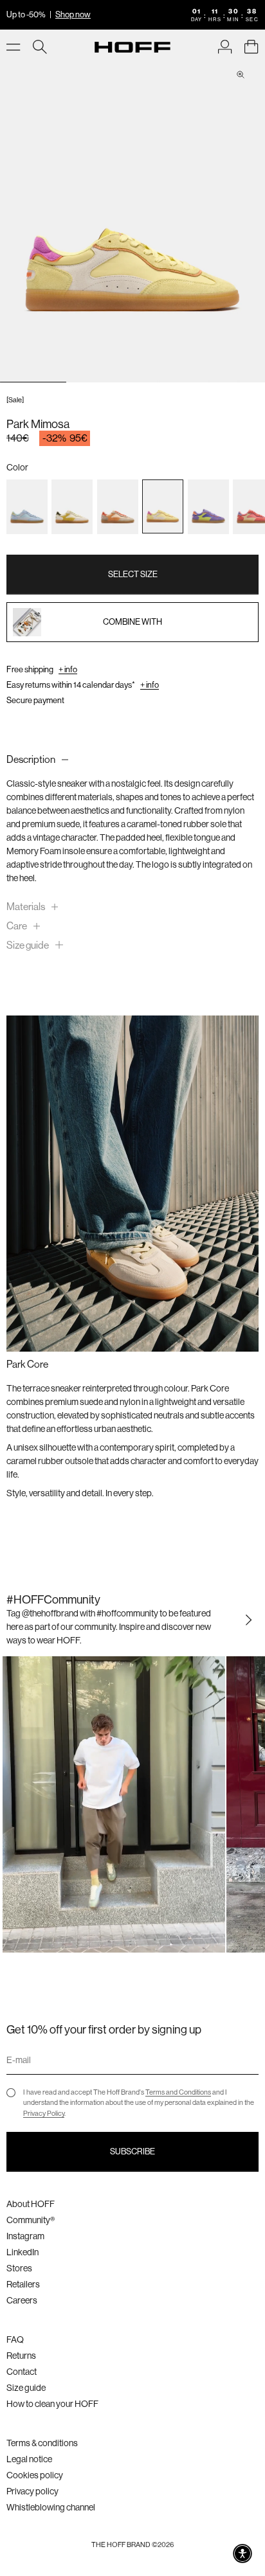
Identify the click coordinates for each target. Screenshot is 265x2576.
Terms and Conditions (178, 2092)
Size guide (26, 2388)
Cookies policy (35, 2475)
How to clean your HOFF (52, 2404)
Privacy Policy (44, 2114)
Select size (133, 574)
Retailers (23, 2284)
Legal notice (29, 2459)
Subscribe (132, 2151)
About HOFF (31, 2204)
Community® (31, 2220)
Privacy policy (32, 2491)
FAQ (15, 2339)
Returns (21, 2356)
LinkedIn (23, 2252)
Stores (19, 2268)
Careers (22, 2300)
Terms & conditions (42, 2443)
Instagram (25, 2236)
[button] (242, 2554)
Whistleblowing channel (51, 2507)
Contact (22, 2372)
